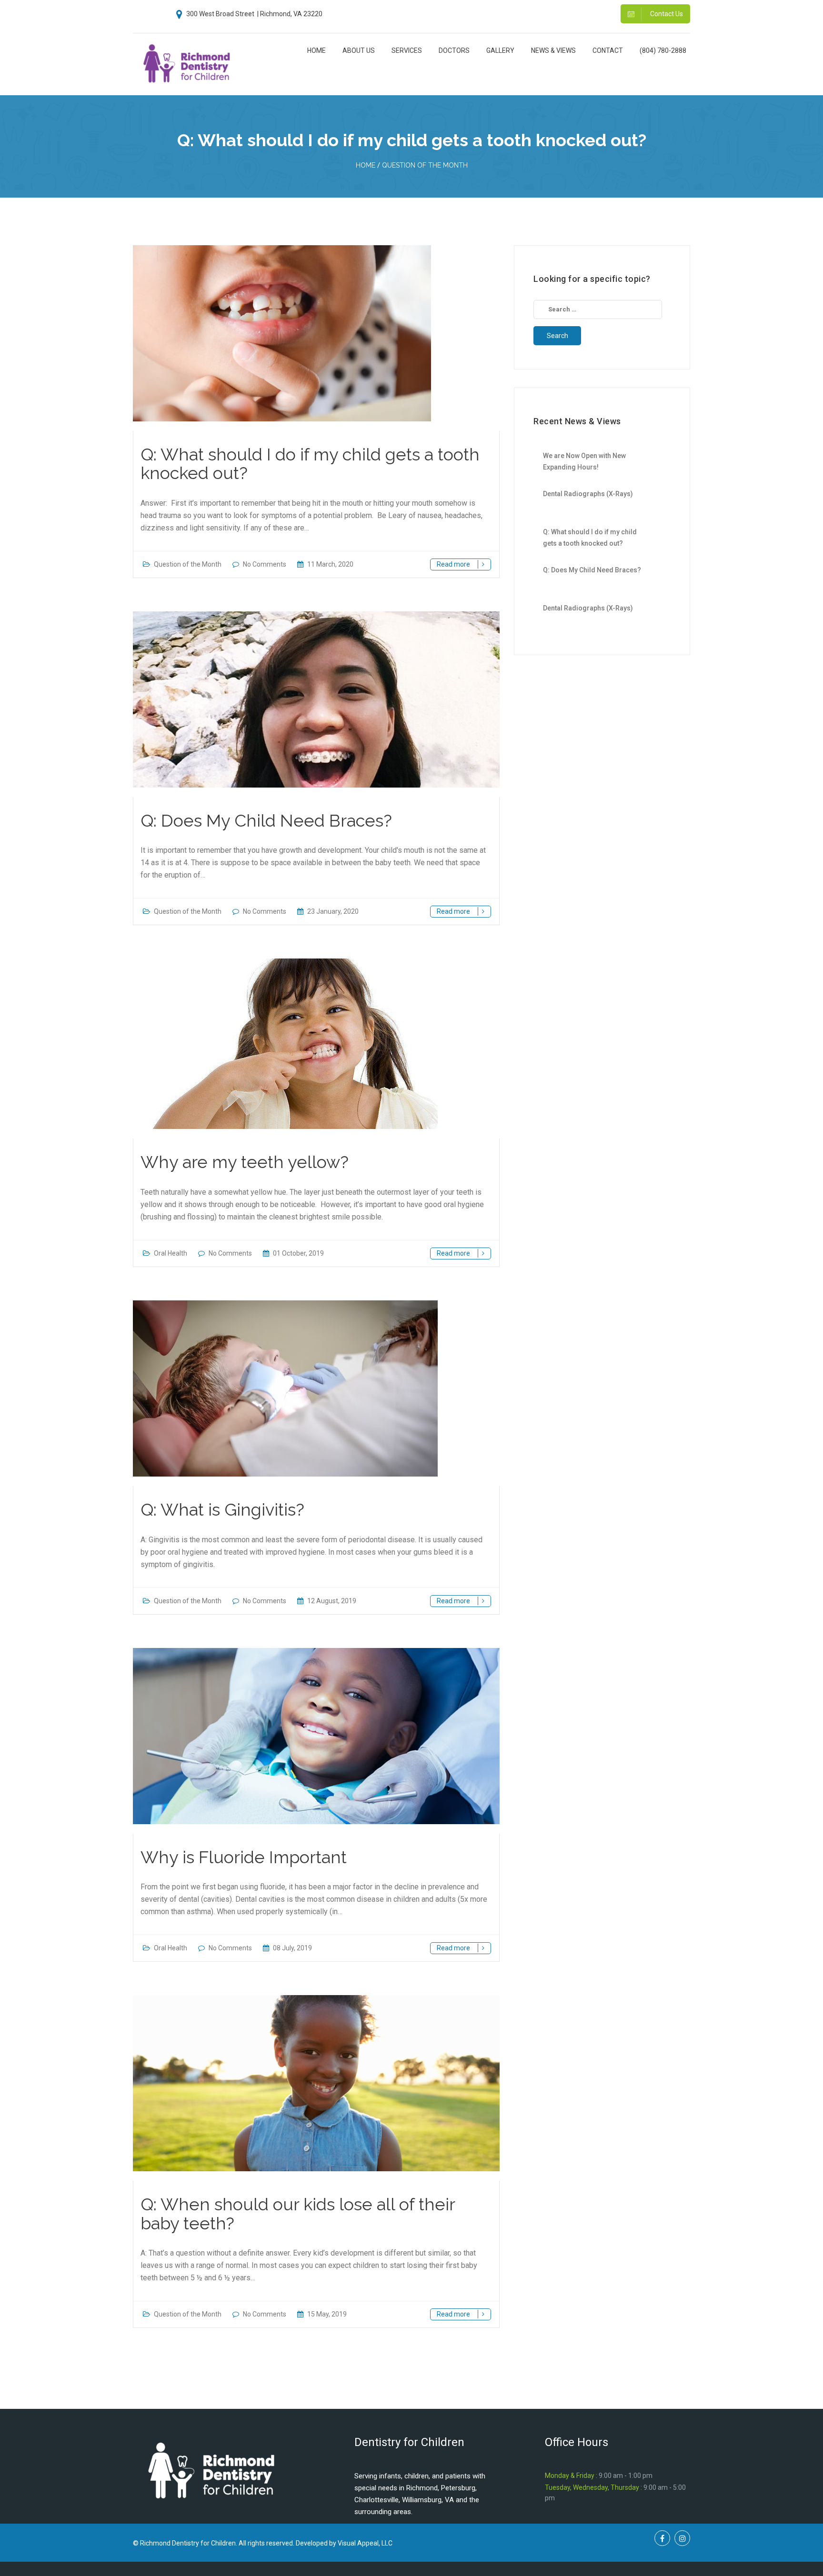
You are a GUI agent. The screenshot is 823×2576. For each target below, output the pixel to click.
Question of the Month (425, 165)
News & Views (553, 50)
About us (359, 50)
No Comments (265, 564)
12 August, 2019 (331, 1601)
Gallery (500, 50)
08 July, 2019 (292, 1948)
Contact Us (666, 14)
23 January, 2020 (332, 911)
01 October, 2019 (298, 1253)
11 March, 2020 (330, 564)
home (366, 165)
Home (316, 50)
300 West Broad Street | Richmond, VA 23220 (254, 14)
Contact (608, 50)
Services (407, 50)
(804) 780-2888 (663, 50)
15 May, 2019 (326, 2314)
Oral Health (171, 1253)
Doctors (454, 50)
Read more (454, 564)
